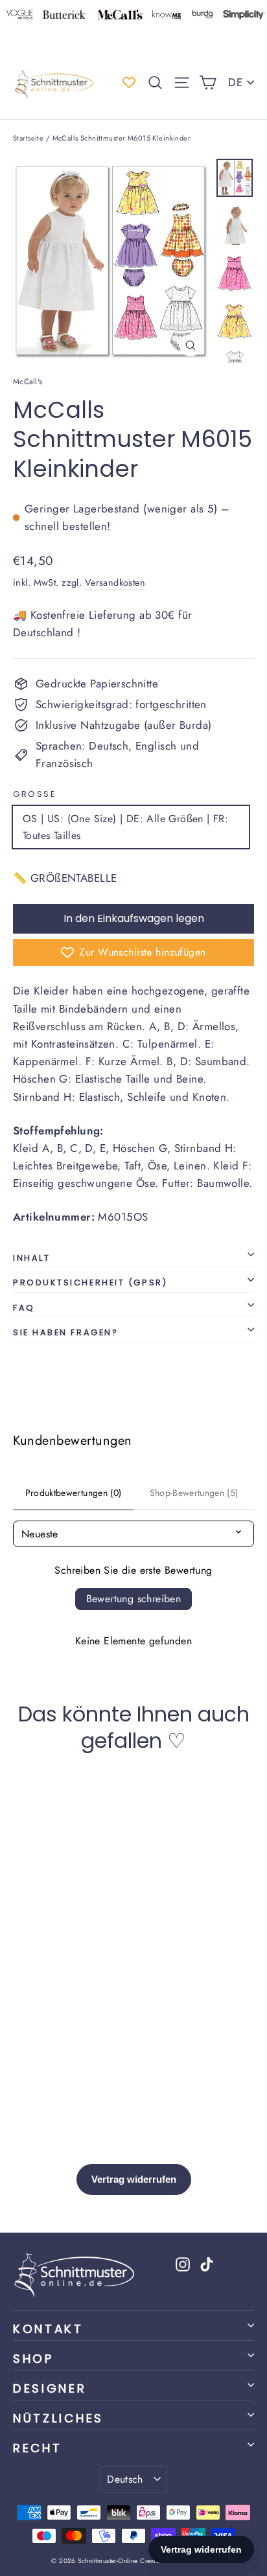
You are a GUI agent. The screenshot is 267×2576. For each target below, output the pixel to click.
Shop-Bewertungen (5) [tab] (194, 1493)
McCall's (28, 382)
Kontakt (48, 2329)
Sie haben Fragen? (65, 1332)
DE (235, 82)
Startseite (28, 138)
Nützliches (58, 2418)
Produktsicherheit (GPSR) (90, 1282)
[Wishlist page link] (129, 82)
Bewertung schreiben (134, 1599)
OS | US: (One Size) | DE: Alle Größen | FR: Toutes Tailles (125, 827)
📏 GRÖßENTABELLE (65, 878)
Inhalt (31, 1258)
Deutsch (125, 2479)
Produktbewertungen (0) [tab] (74, 1493)
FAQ (24, 1308)
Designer (50, 2388)
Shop (33, 2359)
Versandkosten (115, 582)
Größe (34, 794)
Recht (37, 2448)
